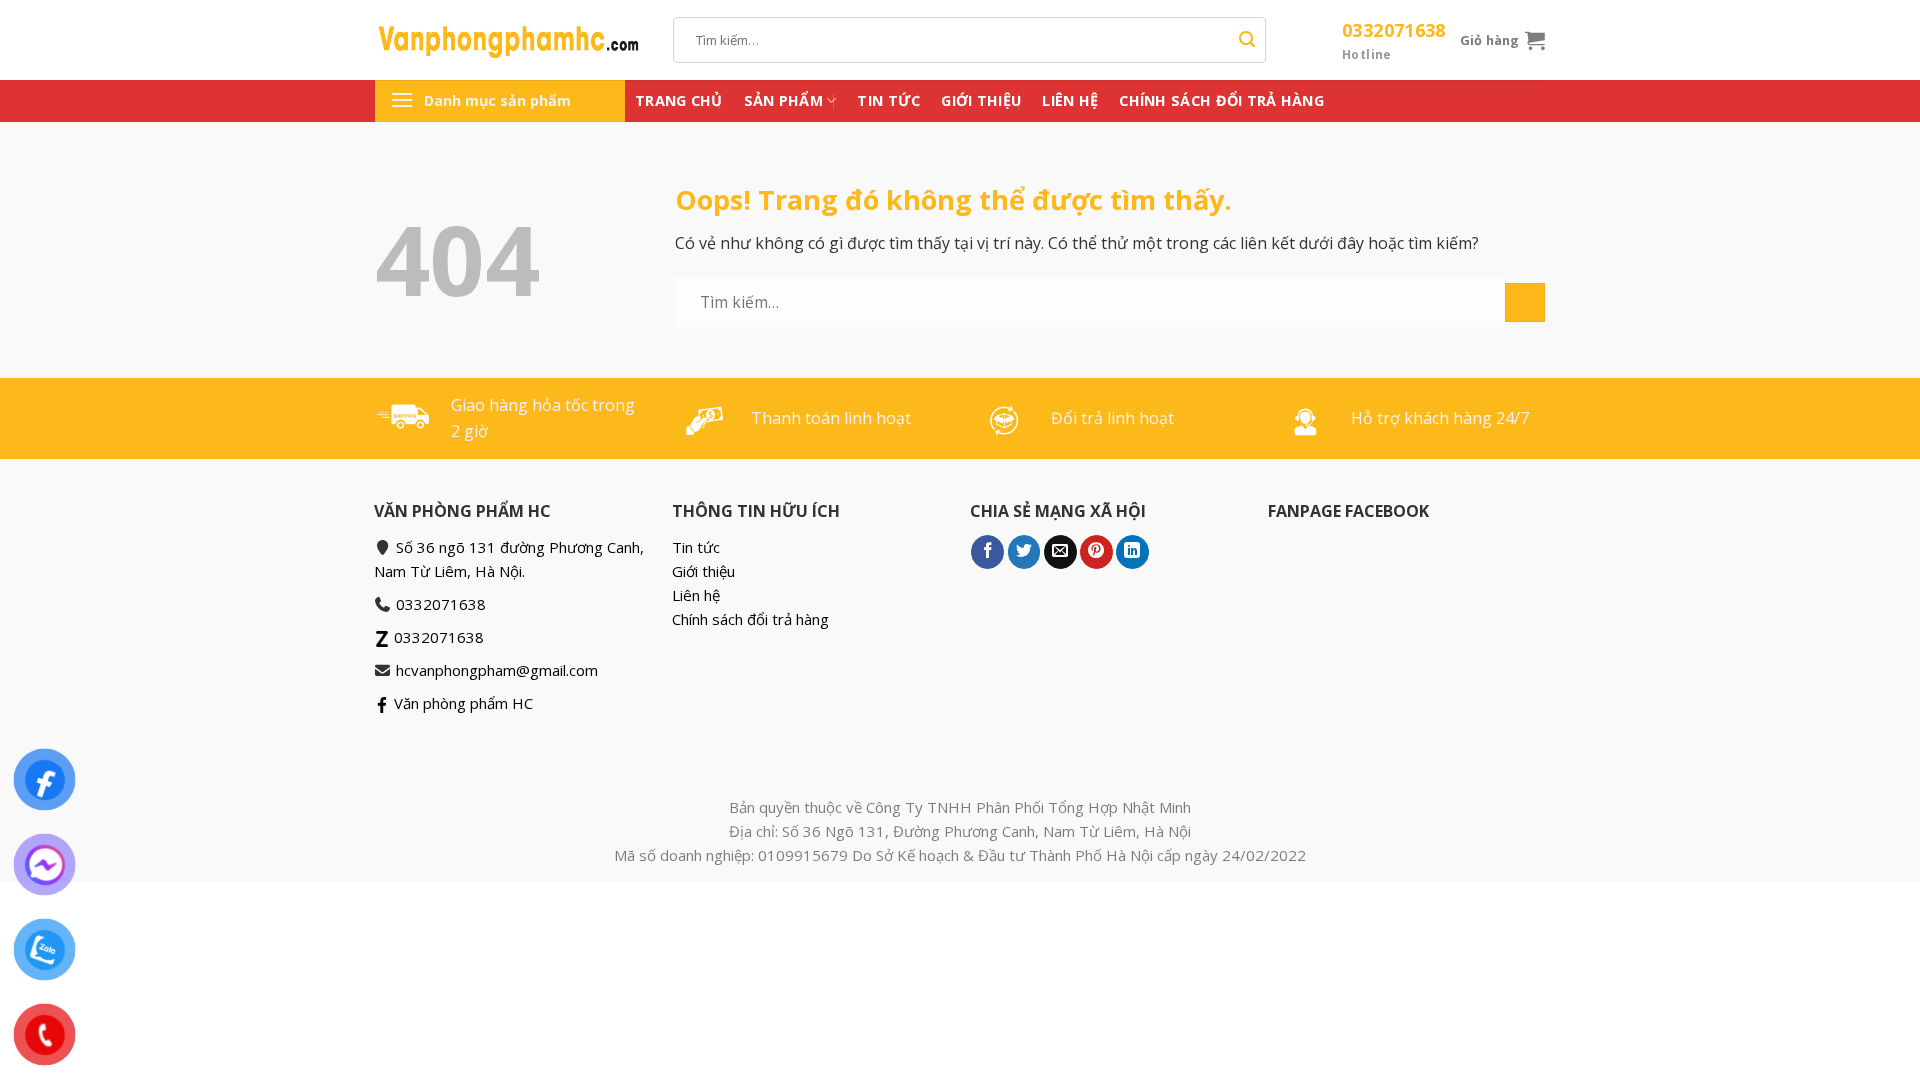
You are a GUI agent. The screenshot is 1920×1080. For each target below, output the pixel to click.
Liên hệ (1070, 100)
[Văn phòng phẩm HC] (509, 40)
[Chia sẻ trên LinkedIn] (1132, 552)
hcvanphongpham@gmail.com (497, 670)
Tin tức (888, 100)
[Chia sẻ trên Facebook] (987, 552)
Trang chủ (679, 100)
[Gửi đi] (1247, 40)
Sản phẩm (783, 100)
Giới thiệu (981, 100)
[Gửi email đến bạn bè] (1060, 552)
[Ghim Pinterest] (1096, 552)
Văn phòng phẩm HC (461, 703)
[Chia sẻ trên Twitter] (1024, 552)
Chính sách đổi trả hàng (1221, 100)
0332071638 (1394, 40)
